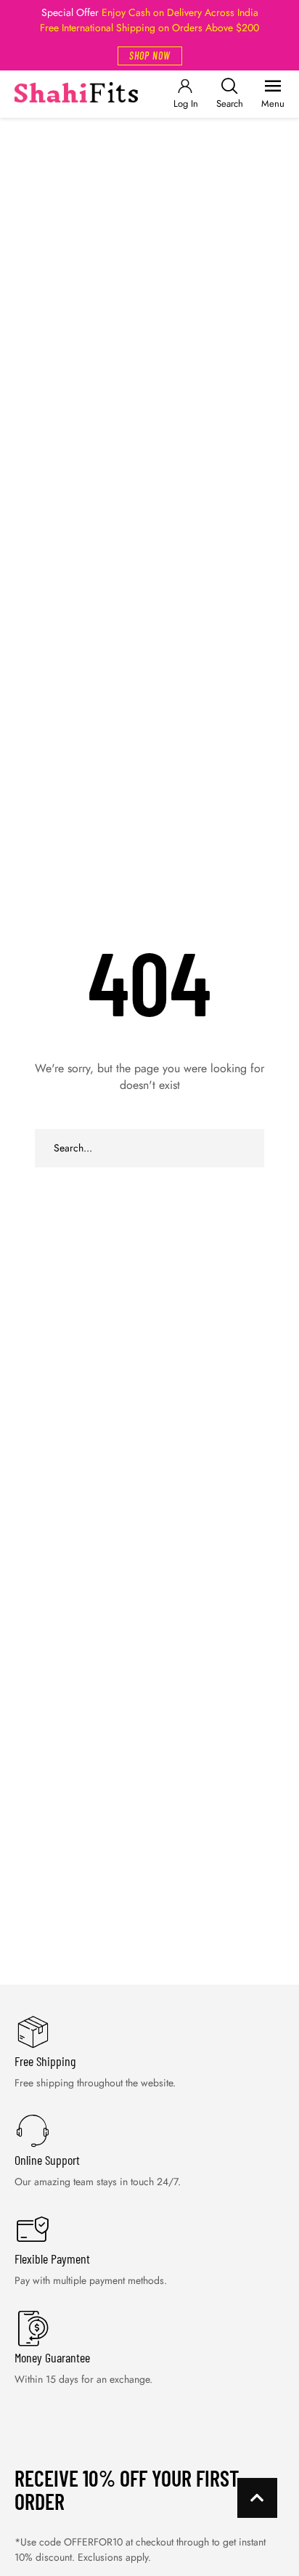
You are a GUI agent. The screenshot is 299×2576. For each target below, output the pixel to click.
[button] (150, 56)
